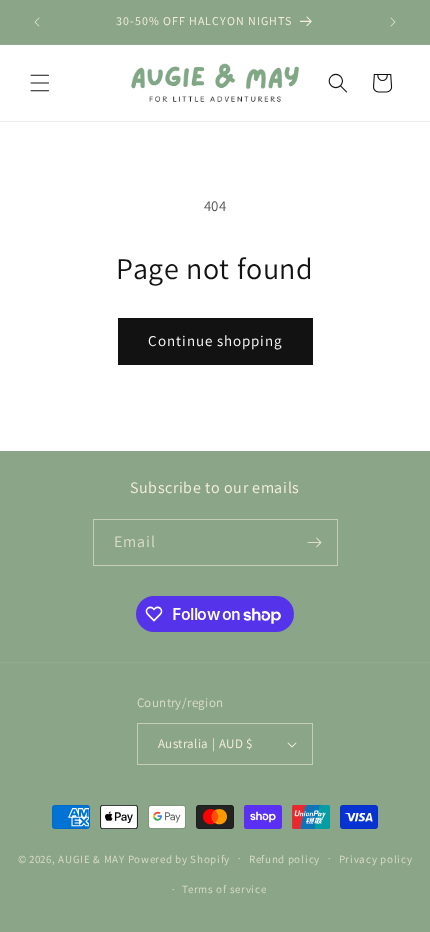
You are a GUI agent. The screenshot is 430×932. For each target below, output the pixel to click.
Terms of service (224, 889)
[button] (40, 83)
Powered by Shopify (179, 858)
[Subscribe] (315, 542)
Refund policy (284, 859)
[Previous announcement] (37, 22)
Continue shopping (215, 340)
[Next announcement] (393, 22)
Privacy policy (376, 859)
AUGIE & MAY (91, 858)
